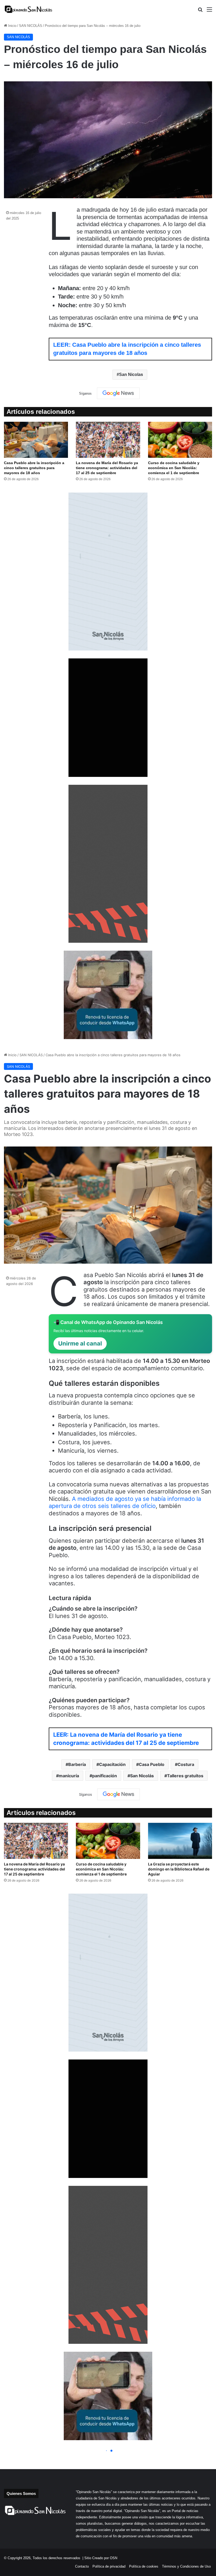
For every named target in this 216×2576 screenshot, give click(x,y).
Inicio (12, 26)
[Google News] (118, 393)
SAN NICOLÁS (31, 26)
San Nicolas (131, 374)
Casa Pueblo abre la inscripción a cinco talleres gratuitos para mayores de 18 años (34, 468)
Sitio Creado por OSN (101, 2558)
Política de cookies (144, 2566)
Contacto (82, 2566)
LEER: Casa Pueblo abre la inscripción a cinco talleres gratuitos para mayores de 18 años (127, 349)
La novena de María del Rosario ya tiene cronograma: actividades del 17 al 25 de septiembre (107, 468)
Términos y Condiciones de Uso (186, 2566)
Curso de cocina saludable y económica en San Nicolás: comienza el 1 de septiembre (174, 468)
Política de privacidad (109, 2566)
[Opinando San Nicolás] (29, 9)
